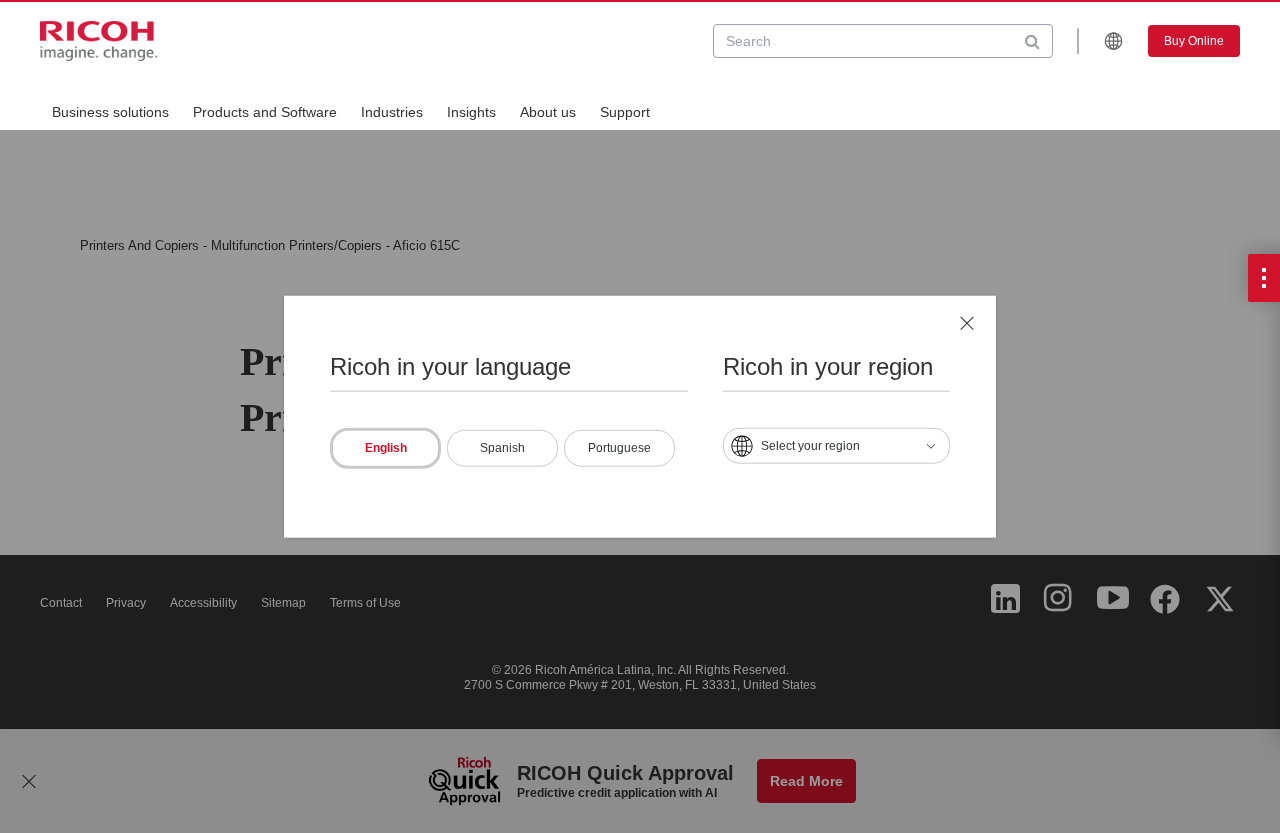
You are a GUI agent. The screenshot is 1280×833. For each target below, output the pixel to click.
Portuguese (619, 448)
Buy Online (1194, 41)
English (386, 448)
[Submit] (1032, 41)
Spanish (502, 448)
